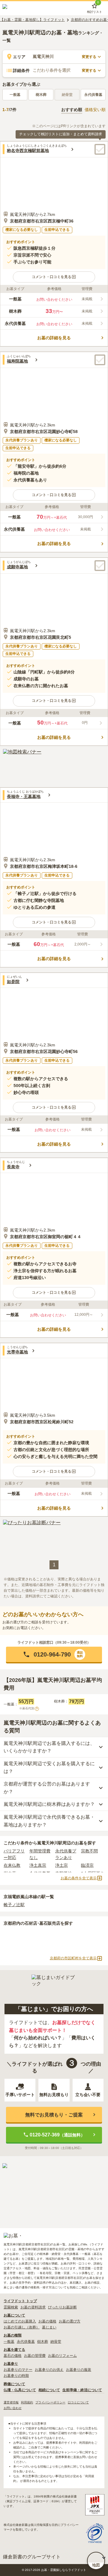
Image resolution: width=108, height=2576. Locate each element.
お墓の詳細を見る (54, 338)
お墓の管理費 (35, 2356)
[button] (54, 277)
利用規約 (27, 2402)
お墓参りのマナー (18, 2370)
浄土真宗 (38, 1865)
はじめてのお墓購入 (20, 2321)
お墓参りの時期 (16, 2376)
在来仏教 (12, 1865)
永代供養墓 (93, 95)
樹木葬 (41, 95)
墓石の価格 (13, 2356)
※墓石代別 (28, 1708)
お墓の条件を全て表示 (79, 1878)
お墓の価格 (47, 2321)
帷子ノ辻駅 (14, 1905)
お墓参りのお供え (49, 2370)
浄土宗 (61, 1865)
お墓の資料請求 (33, 2307)
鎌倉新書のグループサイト (32, 2557)
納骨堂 (56, 2342)
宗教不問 (89, 1851)
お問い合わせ (13, 2408)
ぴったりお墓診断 (62, 2307)
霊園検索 (11, 2307)
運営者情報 (11, 2402)
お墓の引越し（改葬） (22, 2327)
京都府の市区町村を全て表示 (73, 1958)
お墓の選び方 (70, 2321)
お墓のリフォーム (62, 2356)
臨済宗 (87, 1865)
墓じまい (49, 2327)
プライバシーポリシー (50, 2402)
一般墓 (15, 95)
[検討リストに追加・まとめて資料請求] (100, 149)
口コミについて (78, 2402)
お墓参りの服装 (79, 2370)
